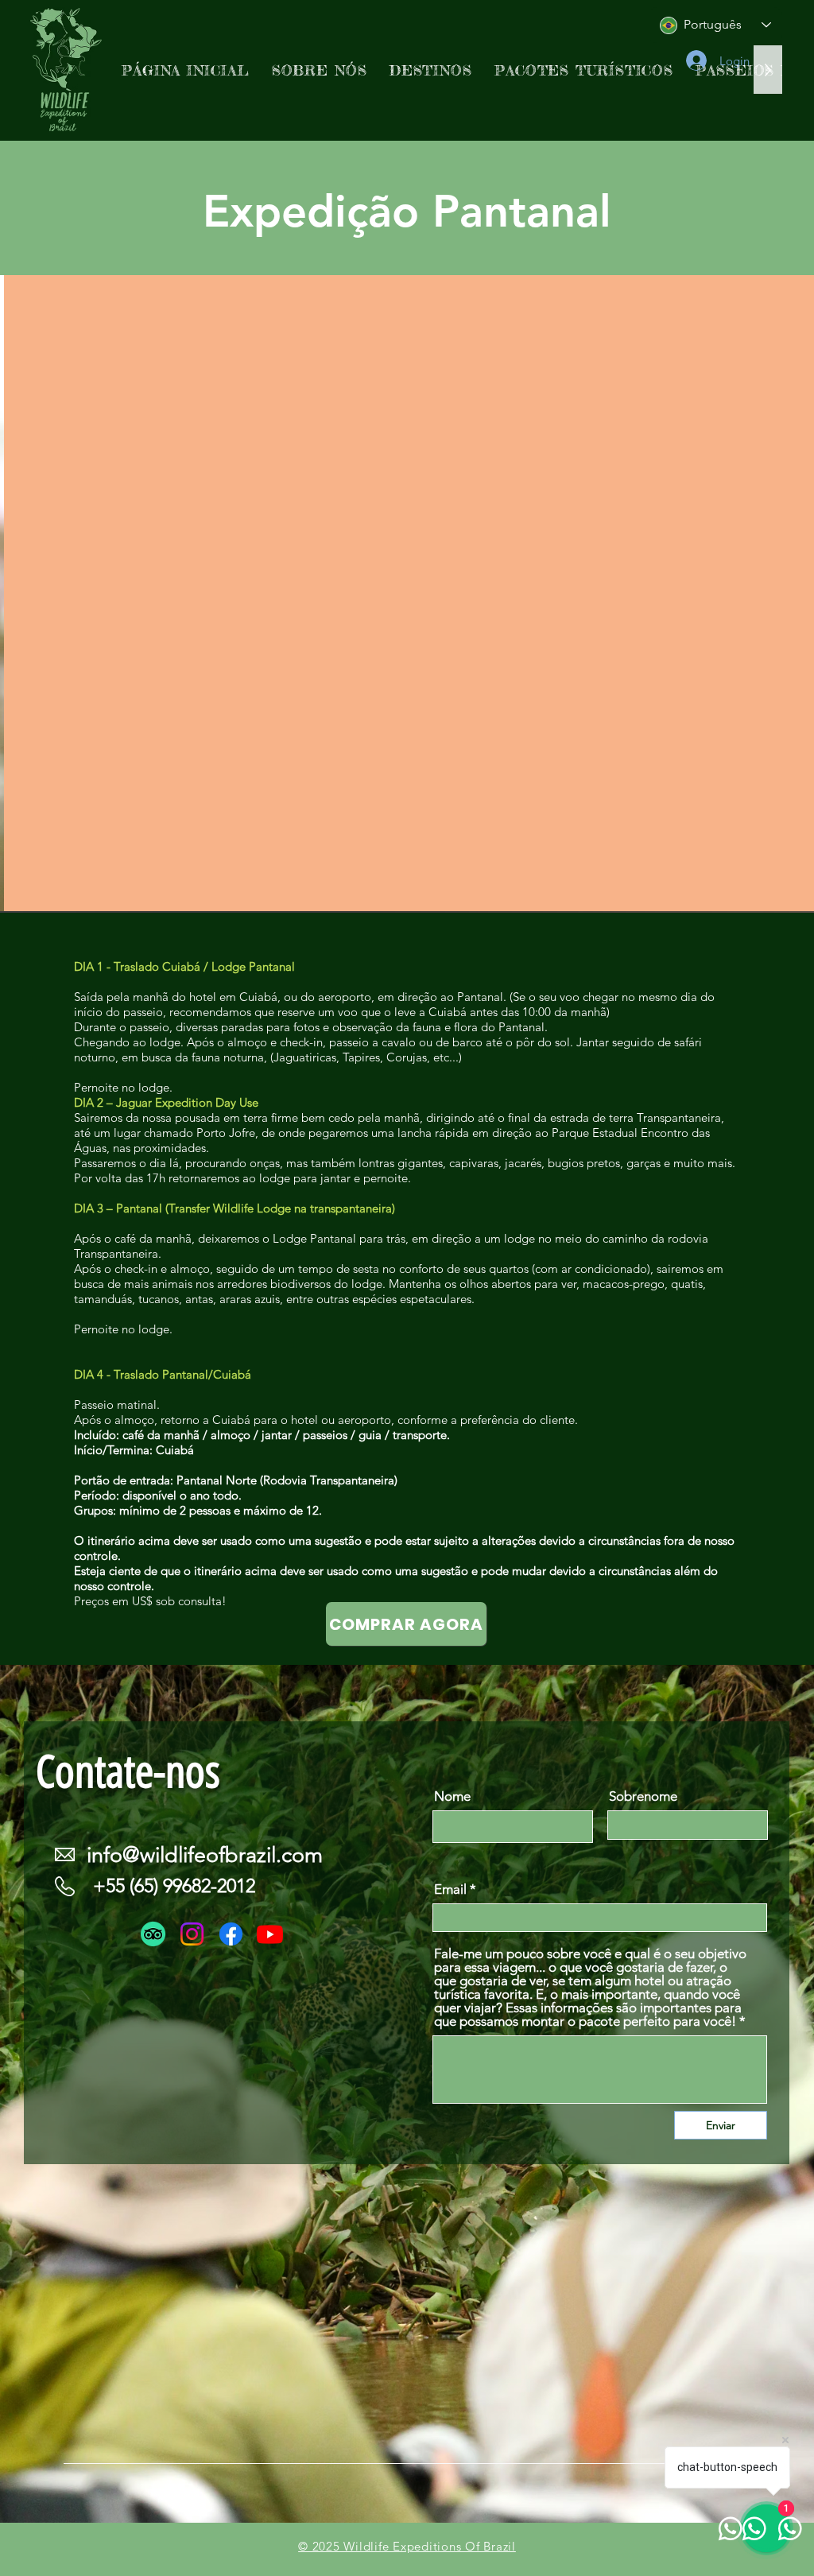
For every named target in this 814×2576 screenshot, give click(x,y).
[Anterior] (89, 594)
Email (450, 1889)
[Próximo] (725, 594)
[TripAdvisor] (153, 1934)
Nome (452, 1796)
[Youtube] (270, 1934)
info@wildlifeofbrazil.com (205, 1855)
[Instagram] (192, 1934)
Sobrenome (643, 1796)
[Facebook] (231, 1934)
